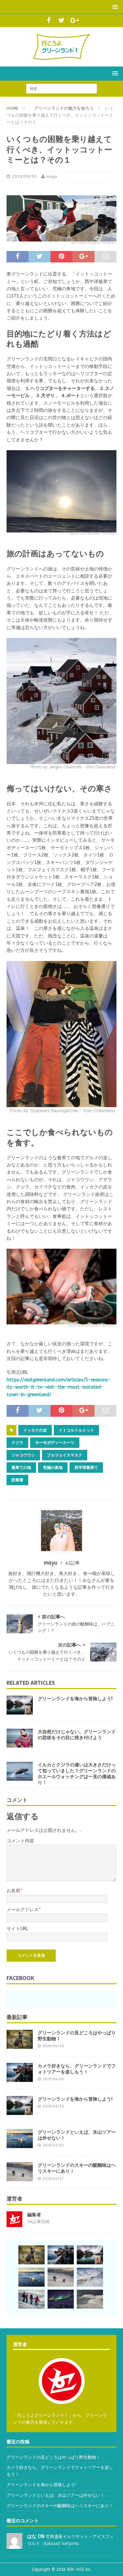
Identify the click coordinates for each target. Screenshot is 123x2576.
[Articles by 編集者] (14, 2223)
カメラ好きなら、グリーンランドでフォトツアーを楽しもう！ (77, 2069)
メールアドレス (23, 1910)
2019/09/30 (24, 176)
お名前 (13, 1891)
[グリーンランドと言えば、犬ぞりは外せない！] (90, 2278)
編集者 (34, 2215)
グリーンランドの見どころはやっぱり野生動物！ (77, 2036)
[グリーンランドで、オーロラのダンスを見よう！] (61, 2299)
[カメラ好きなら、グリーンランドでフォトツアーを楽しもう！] (20, 2073)
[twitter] (61, 21)
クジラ (17, 1443)
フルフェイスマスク (65, 1455)
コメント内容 (20, 1841)
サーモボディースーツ (55, 1443)
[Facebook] (49, 21)
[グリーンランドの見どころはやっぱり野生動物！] (20, 2040)
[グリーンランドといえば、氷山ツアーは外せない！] (20, 2139)
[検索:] (61, 88)
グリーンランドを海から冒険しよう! (75, 1699)
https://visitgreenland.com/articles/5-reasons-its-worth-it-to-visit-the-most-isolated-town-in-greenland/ (59, 1387)
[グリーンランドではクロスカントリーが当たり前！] (90, 2299)
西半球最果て (86, 1468)
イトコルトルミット (76, 1430)
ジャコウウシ (23, 1455)
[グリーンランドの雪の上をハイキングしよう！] (31, 2299)
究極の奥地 (53, 1468)
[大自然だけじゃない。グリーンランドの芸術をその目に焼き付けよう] (20, 1739)
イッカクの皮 (35, 1430)
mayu (52, 176)
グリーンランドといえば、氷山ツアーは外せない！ (77, 2135)
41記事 (72, 1563)
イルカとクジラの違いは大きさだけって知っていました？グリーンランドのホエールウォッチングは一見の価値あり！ (77, 1774)
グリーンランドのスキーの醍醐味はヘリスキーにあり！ (77, 2168)
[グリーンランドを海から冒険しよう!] (20, 1705)
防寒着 (17, 1480)
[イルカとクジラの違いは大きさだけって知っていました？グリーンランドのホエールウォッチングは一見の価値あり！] (20, 1772)
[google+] (74, 21)
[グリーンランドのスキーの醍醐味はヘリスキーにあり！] (20, 2172)
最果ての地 (21, 1468)
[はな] (14, 2545)
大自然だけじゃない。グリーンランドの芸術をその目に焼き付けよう (77, 1735)
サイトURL (17, 1929)
